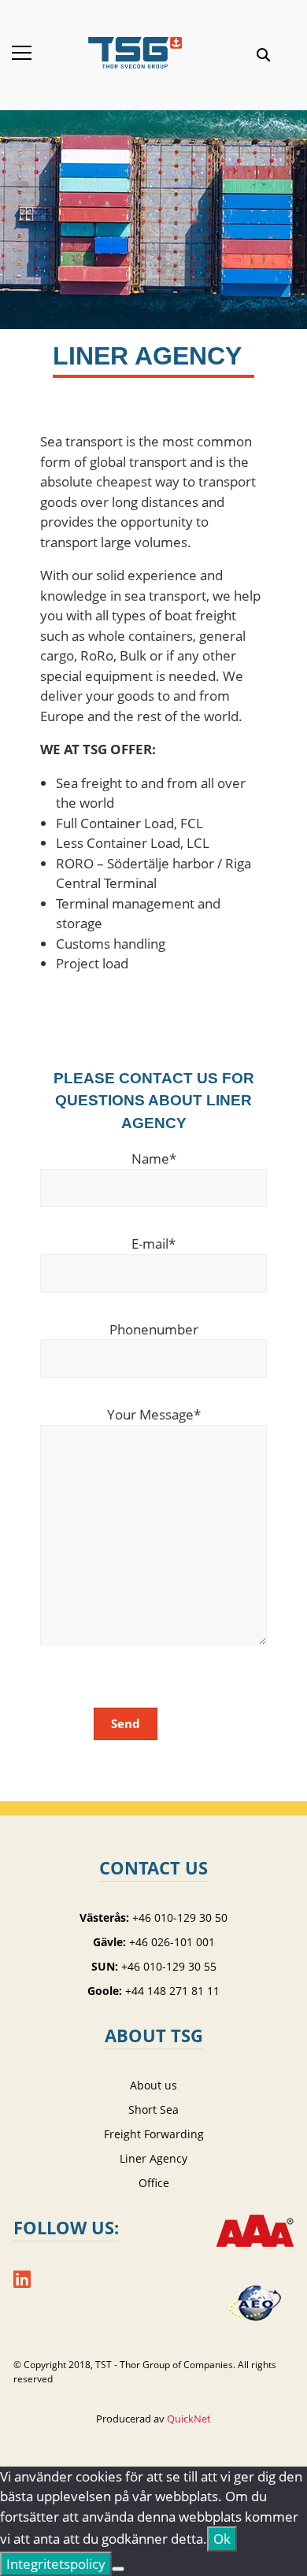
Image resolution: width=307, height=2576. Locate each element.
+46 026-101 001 (172, 1942)
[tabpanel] (153, 244)
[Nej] (118, 2569)
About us (153, 2085)
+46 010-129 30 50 (180, 1917)
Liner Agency (153, 2158)
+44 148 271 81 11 (172, 1991)
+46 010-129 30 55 (169, 1966)
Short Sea (153, 2110)
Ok (222, 2539)
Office (154, 2183)
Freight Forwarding (154, 2134)
